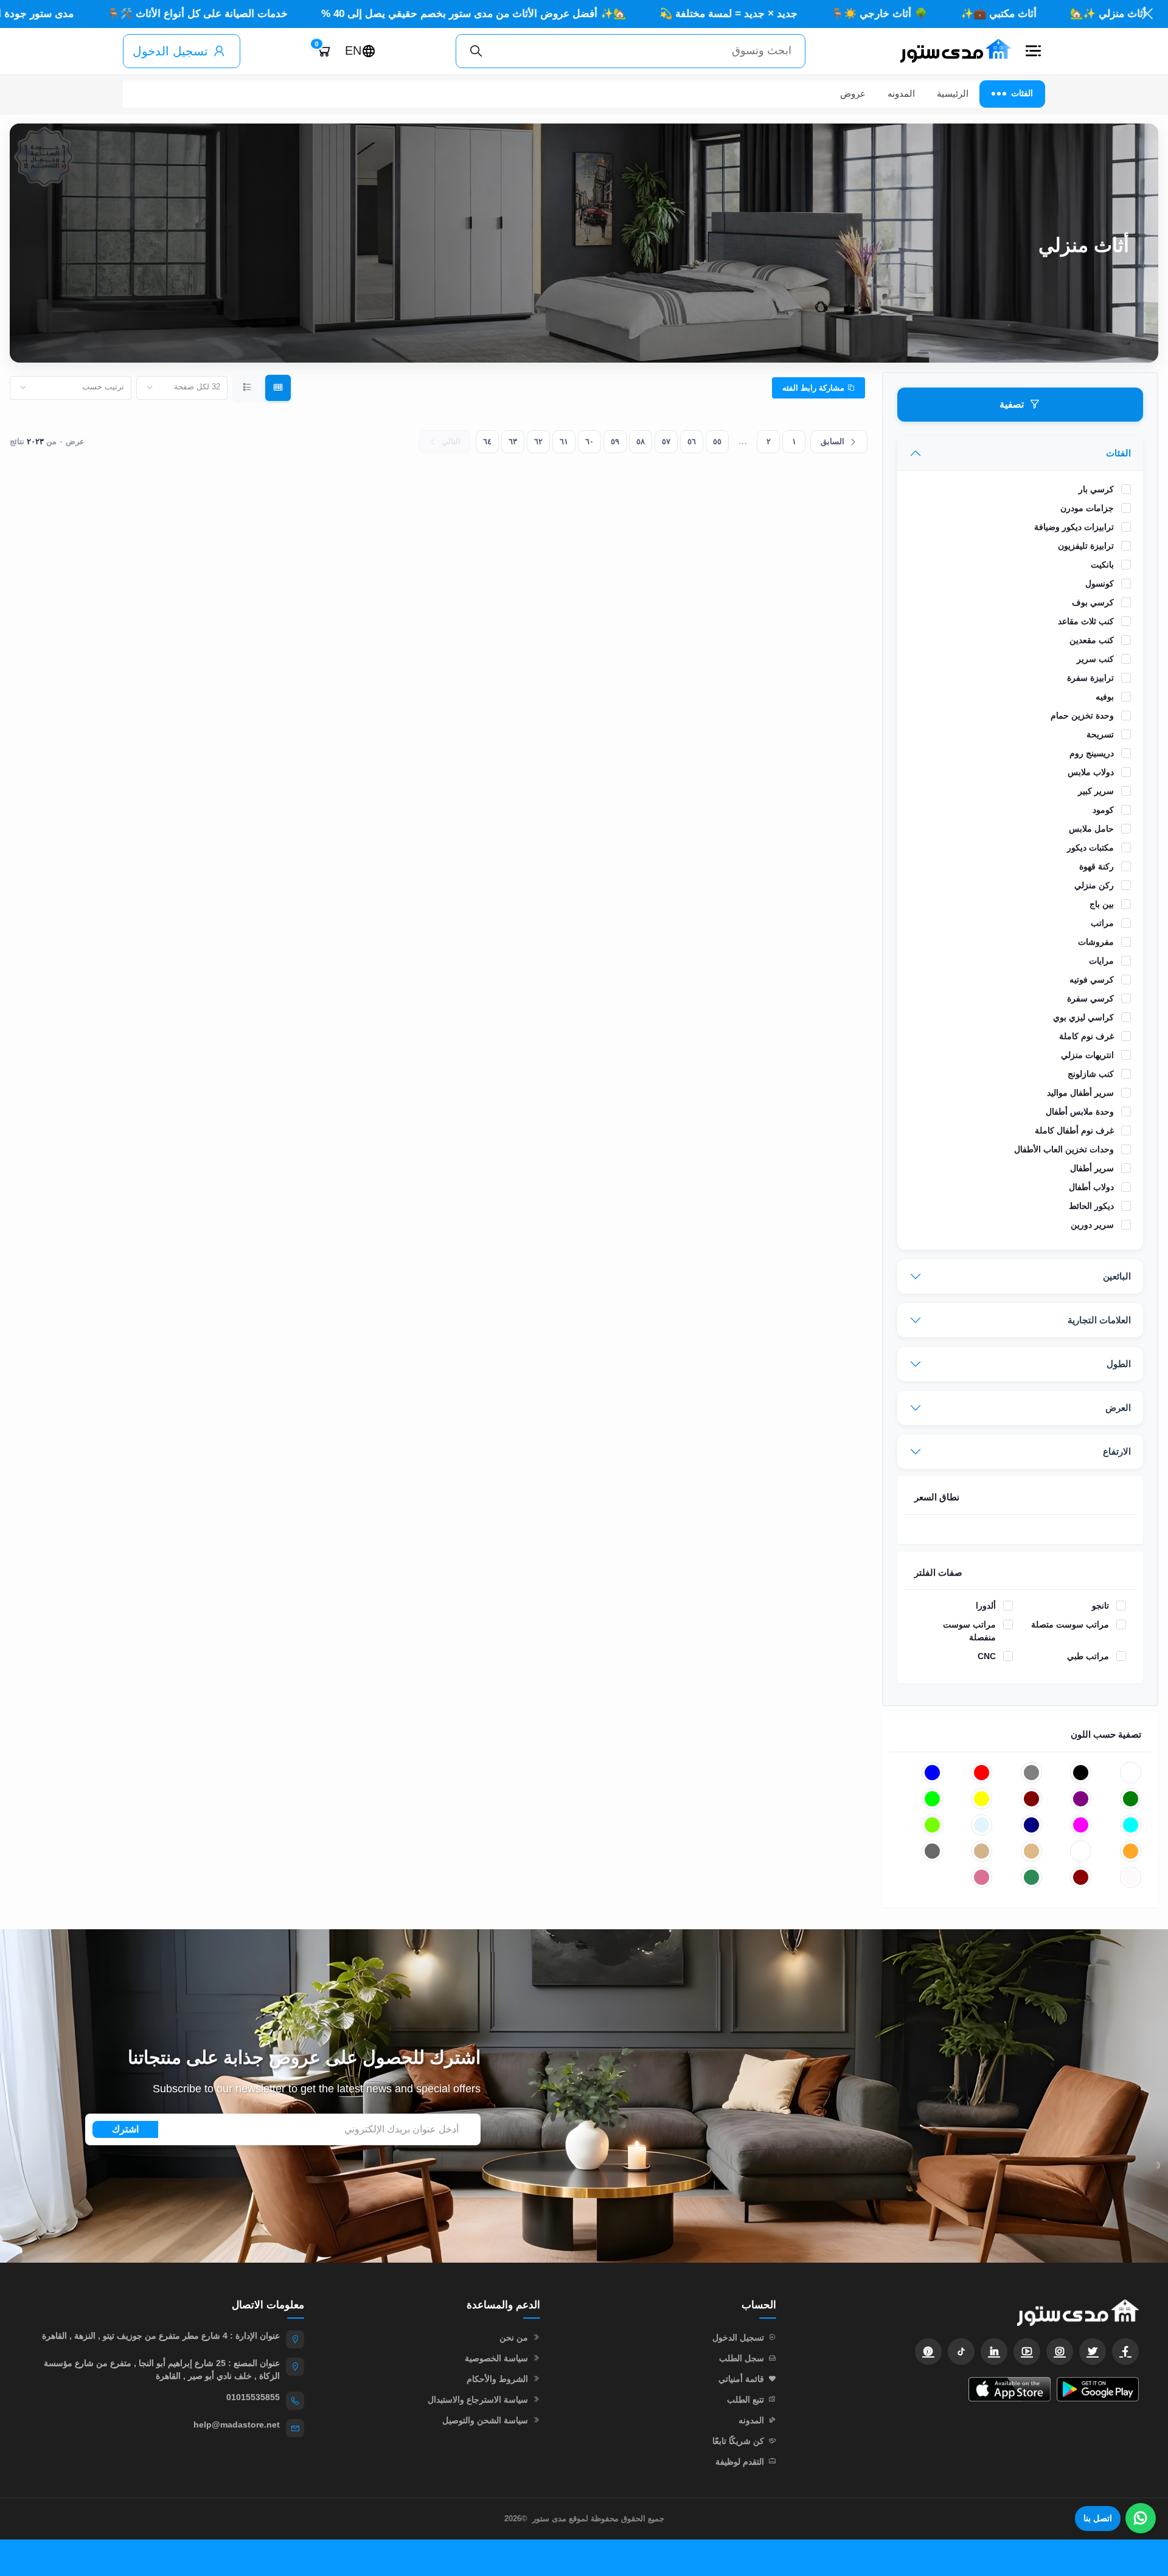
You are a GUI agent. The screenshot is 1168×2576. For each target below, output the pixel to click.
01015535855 (253, 2397)
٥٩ (615, 441)
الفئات (1118, 453)
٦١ (564, 441)
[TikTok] (961, 2351)
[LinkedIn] (994, 2351)
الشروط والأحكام (497, 2379)
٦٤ (487, 441)
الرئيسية (953, 93)
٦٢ (538, 441)
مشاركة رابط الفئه (815, 388)
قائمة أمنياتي (741, 2379)
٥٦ (692, 441)
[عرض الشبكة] (278, 388)
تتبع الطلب (746, 2400)
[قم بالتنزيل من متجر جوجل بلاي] (1098, 2389)
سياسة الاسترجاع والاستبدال (478, 2400)
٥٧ (666, 441)
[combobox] (182, 388)
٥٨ (641, 441)
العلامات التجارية (1099, 1320)
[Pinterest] (928, 2351)
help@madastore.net (237, 2425)
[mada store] (970, 2312)
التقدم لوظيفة (740, 2462)
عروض (853, 93)
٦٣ (513, 441)
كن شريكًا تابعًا (738, 2441)
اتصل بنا (1098, 2518)
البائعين (1117, 1276)
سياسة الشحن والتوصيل (485, 2420)
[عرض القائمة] (248, 388)
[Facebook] (1125, 2351)
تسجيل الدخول (170, 51)
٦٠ (589, 441)
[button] (1033, 51)
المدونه (901, 93)
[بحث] (476, 51)
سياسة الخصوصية (496, 2358)
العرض (1118, 1408)
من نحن (514, 2338)
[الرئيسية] (950, 51)
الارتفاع (1117, 1451)
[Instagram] (1060, 2351)
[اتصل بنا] (1141, 2518)
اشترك (125, 2129)
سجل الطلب (742, 2358)
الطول (1119, 1364)
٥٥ (717, 441)
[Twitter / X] (1093, 2351)
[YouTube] (1027, 2351)
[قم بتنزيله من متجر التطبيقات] (1010, 2389)
